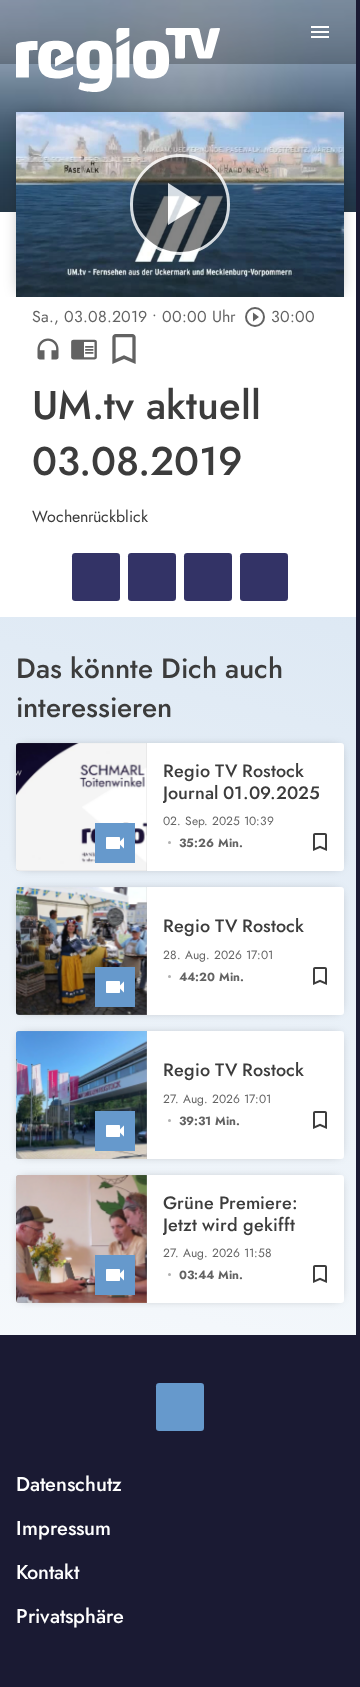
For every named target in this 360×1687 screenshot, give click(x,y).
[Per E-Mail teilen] (264, 577)
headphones (48, 349)
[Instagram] (180, 1407)
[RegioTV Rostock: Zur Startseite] (118, 60)
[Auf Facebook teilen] (96, 577)
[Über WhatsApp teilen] (208, 577)
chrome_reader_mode (84, 349)
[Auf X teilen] (152, 577)
